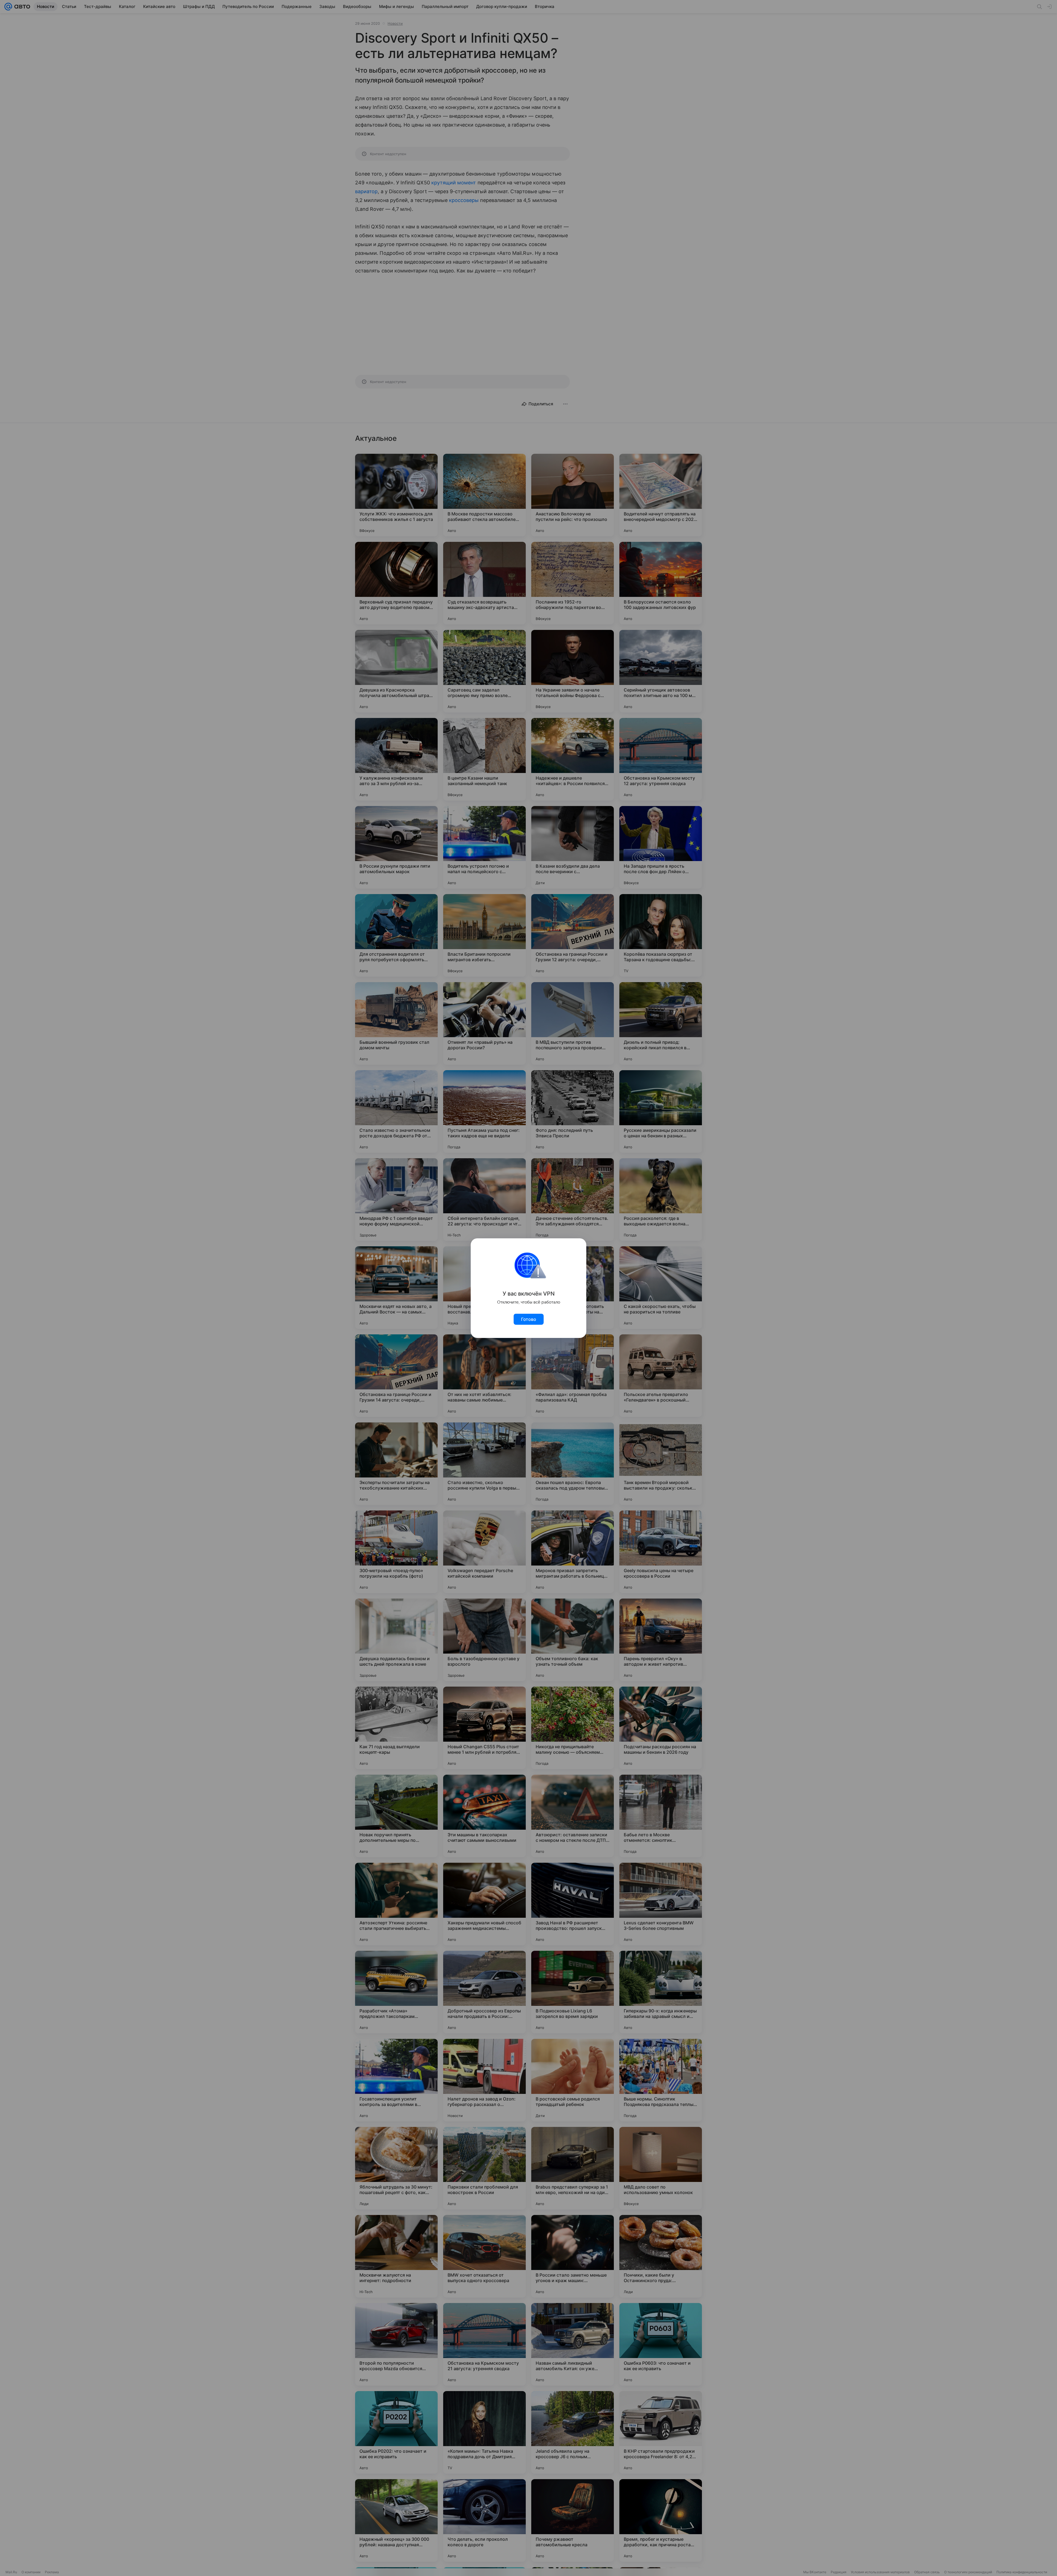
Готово (529, 1319)
